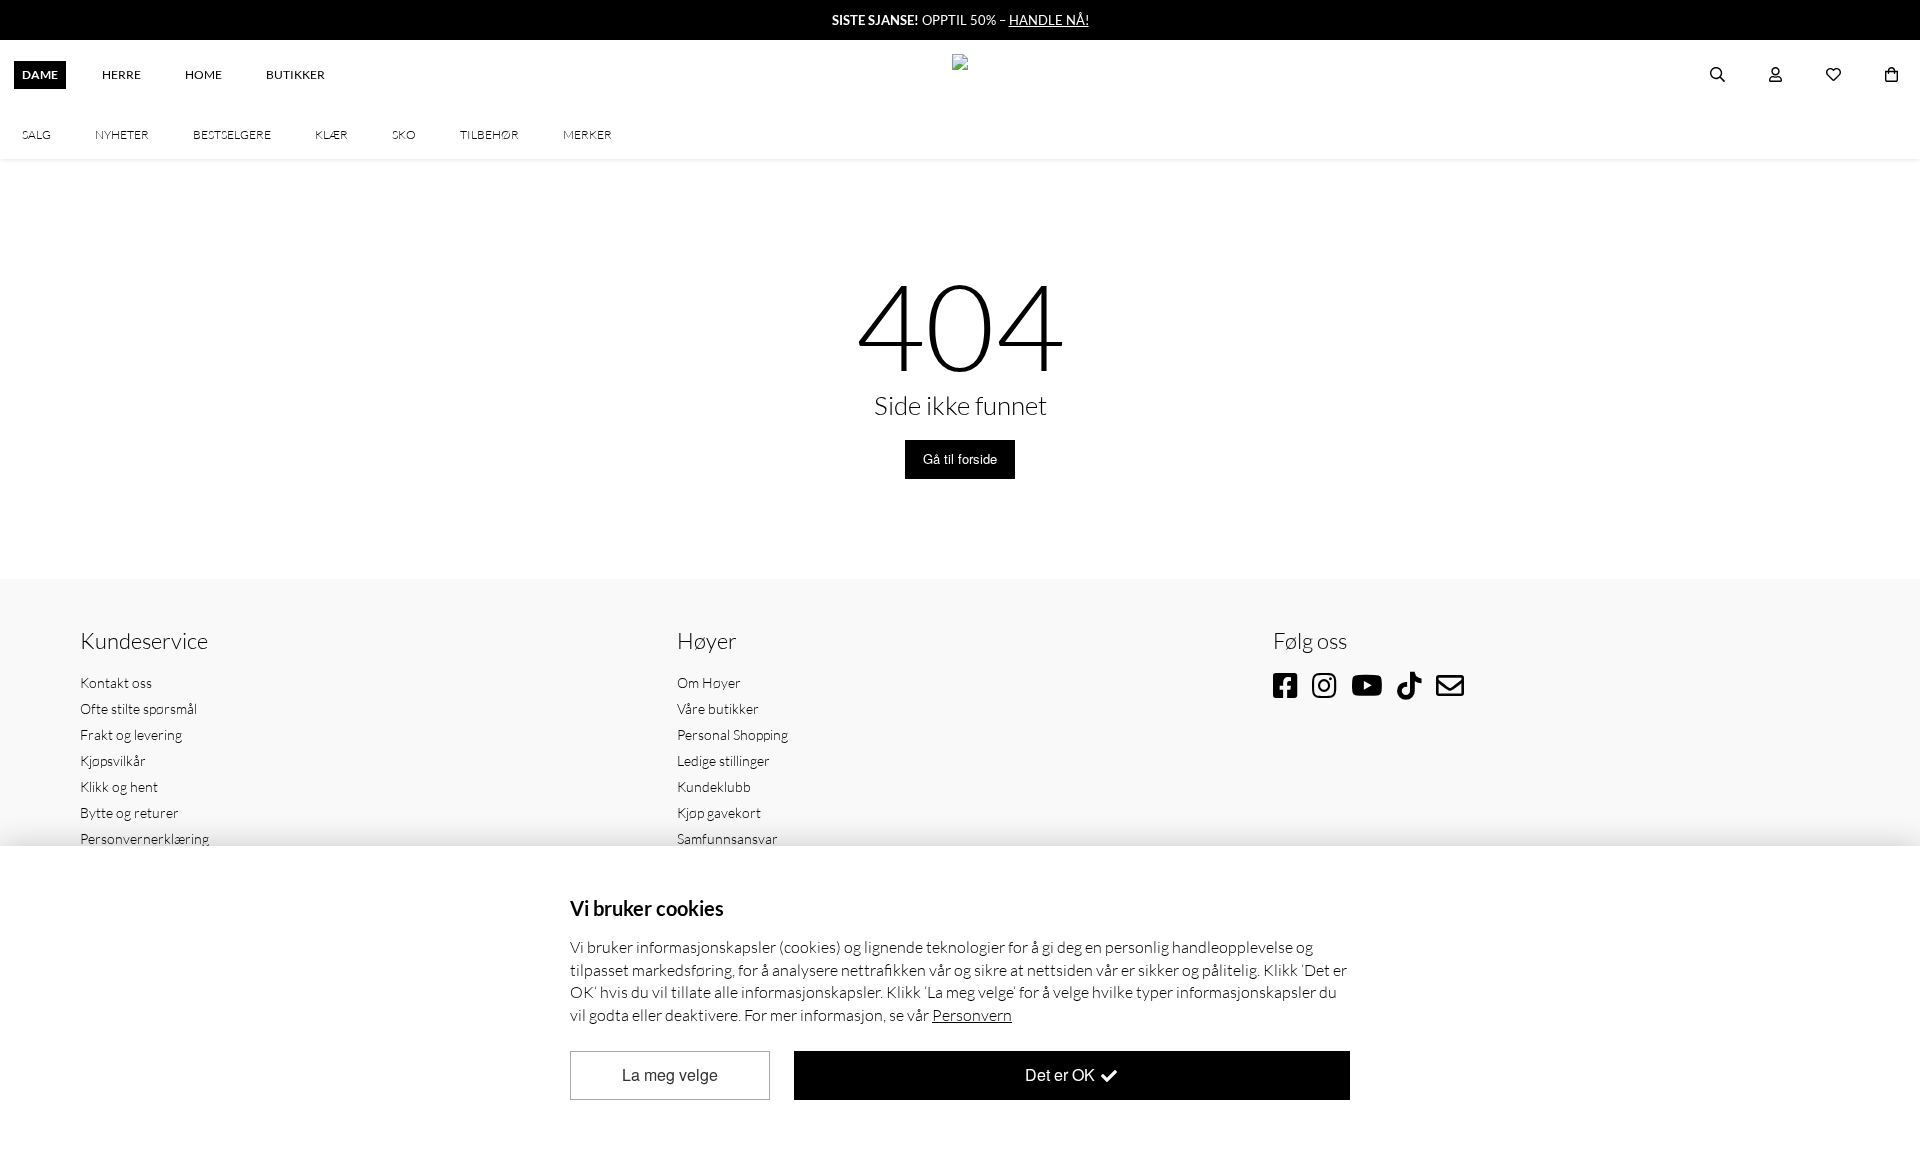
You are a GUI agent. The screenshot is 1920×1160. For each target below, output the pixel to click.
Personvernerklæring (144, 838)
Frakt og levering (131, 734)
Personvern (972, 1015)
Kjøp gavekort (719, 812)
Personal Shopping (732, 734)
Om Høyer (709, 682)
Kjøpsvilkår (113, 760)
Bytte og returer (129, 812)
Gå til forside (960, 458)
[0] (1891, 75)
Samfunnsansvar (727, 838)
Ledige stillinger (723, 760)
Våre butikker (718, 708)
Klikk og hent (119, 786)
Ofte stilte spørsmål (138, 708)
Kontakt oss (116, 682)
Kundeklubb (714, 786)
